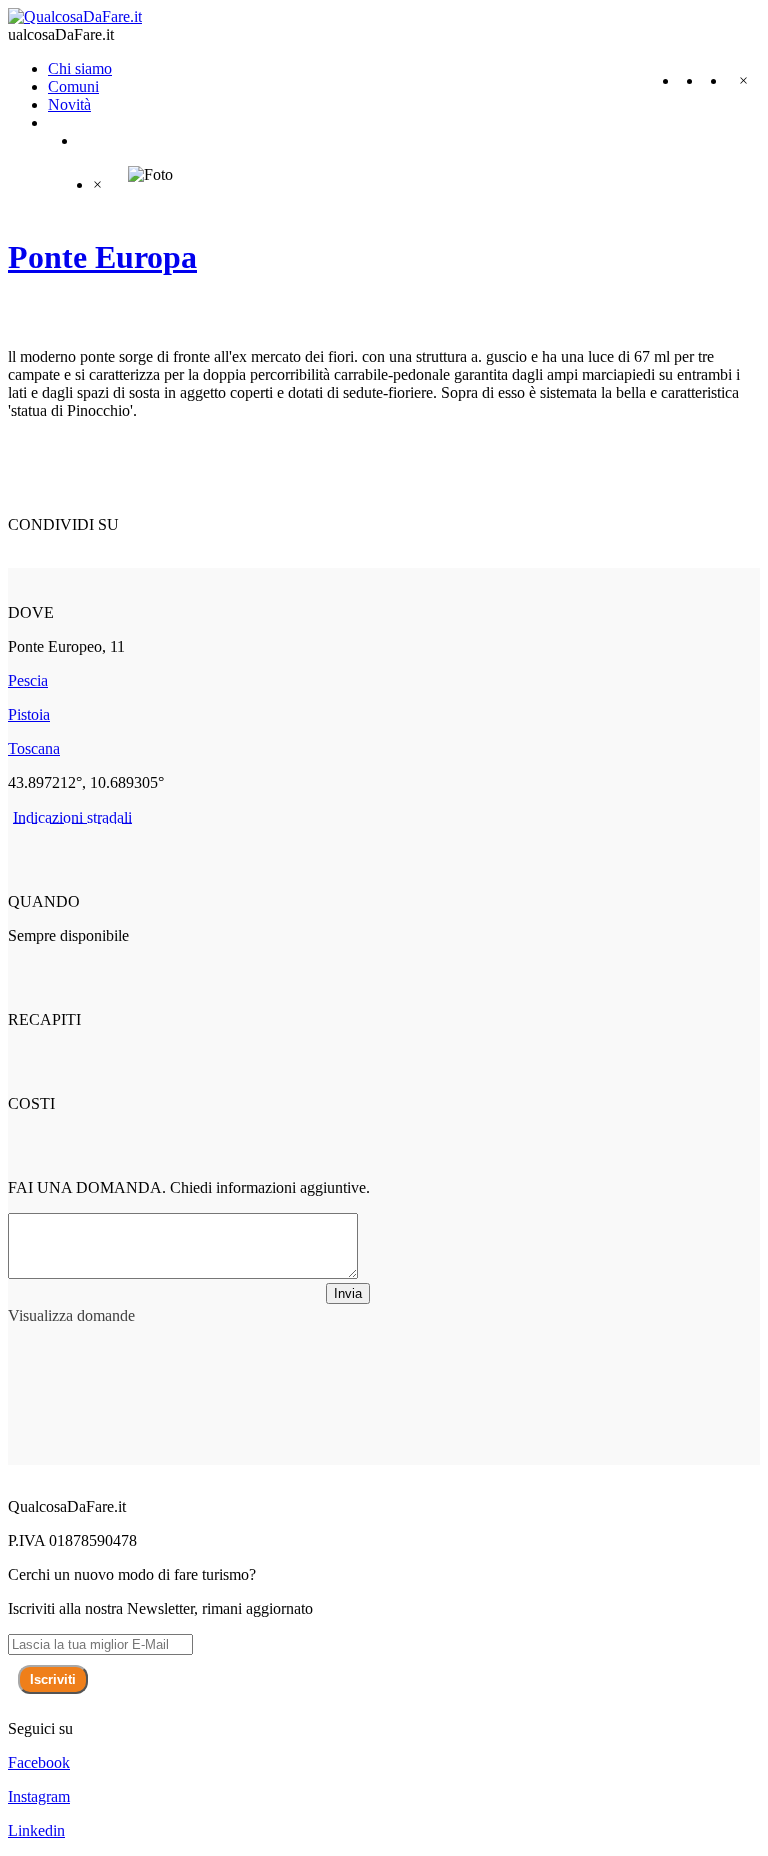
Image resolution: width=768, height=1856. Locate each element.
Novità (69, 104)
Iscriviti (53, 1679)
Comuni (73, 86)
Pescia (28, 680)
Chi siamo (80, 68)
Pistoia (29, 714)
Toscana (34, 748)
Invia (348, 1293)
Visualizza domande (71, 1315)
